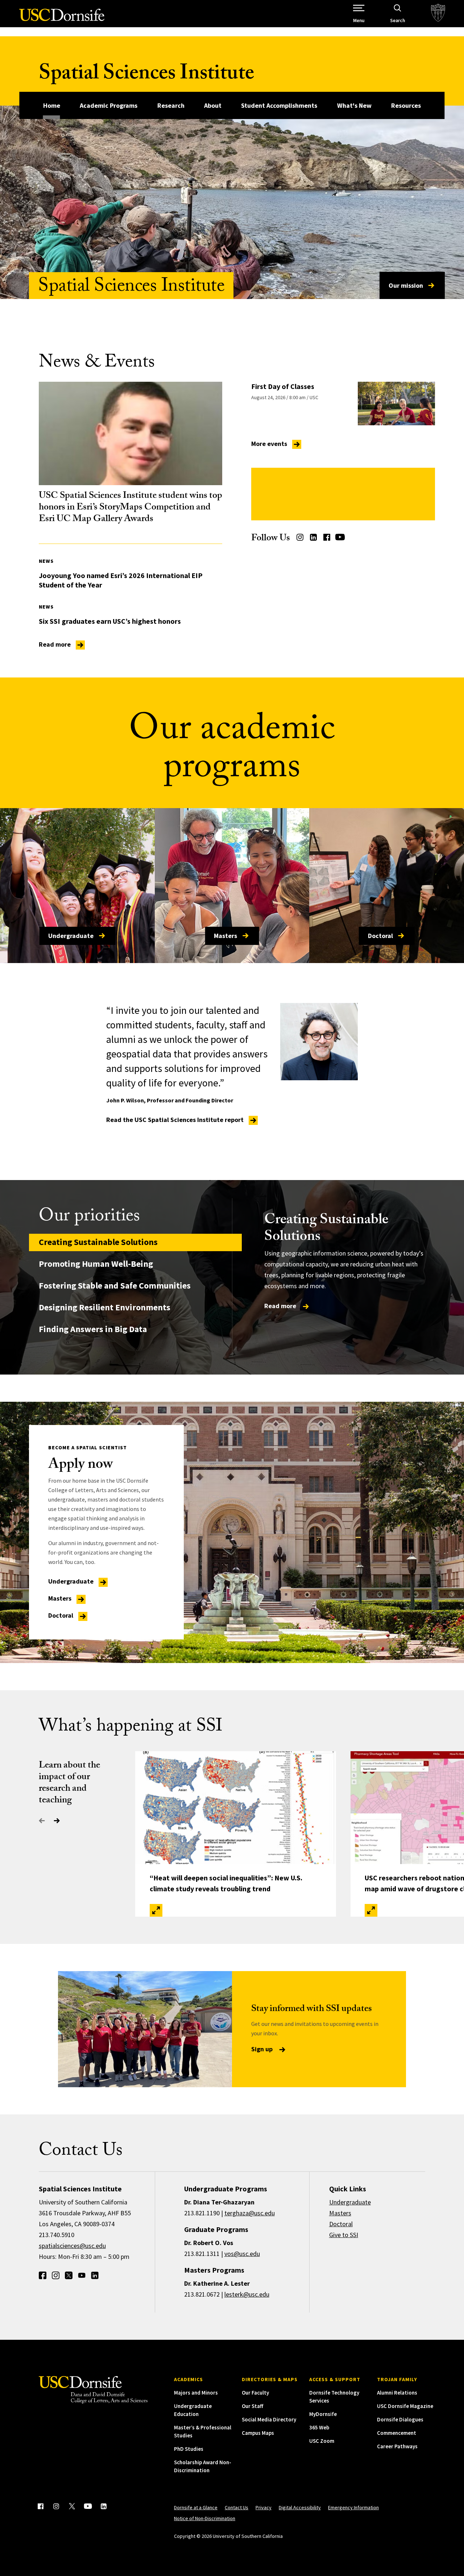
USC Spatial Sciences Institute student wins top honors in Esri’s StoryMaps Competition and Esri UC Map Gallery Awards (130, 508)
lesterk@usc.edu (247, 2294)
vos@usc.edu (242, 2254)
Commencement (397, 2433)
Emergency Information (353, 2507)
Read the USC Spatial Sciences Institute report (176, 1120)
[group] (329, 1262)
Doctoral (380, 936)
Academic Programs (109, 105)
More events (270, 444)
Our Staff (252, 2406)
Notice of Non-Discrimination (205, 2518)
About (213, 105)
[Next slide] (57, 1821)
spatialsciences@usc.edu (72, 2246)
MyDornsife (323, 2414)
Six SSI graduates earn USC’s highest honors (110, 621)
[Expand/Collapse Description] (156, 1910)
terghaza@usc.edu (250, 2213)
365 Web (319, 2427)
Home (52, 105)
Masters (225, 936)
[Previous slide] (42, 1821)
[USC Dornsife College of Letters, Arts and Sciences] (62, 19)
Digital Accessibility (300, 2507)
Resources (406, 105)
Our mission (406, 285)
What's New (354, 105)
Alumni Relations (397, 2393)
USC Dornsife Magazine (405, 2406)
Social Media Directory (269, 2419)
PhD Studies (189, 2449)
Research (171, 105)
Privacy (264, 2507)
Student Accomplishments (279, 105)
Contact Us (237, 2507)
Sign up (263, 2049)
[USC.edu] (438, 14)
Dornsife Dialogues (400, 2419)
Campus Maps (258, 2433)
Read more (55, 644)
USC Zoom (322, 2441)
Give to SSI (344, 2235)
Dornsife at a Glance (196, 2507)
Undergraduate (71, 936)
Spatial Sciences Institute (146, 75)
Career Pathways (397, 2446)
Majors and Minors (196, 2393)
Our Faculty (255, 2393)
